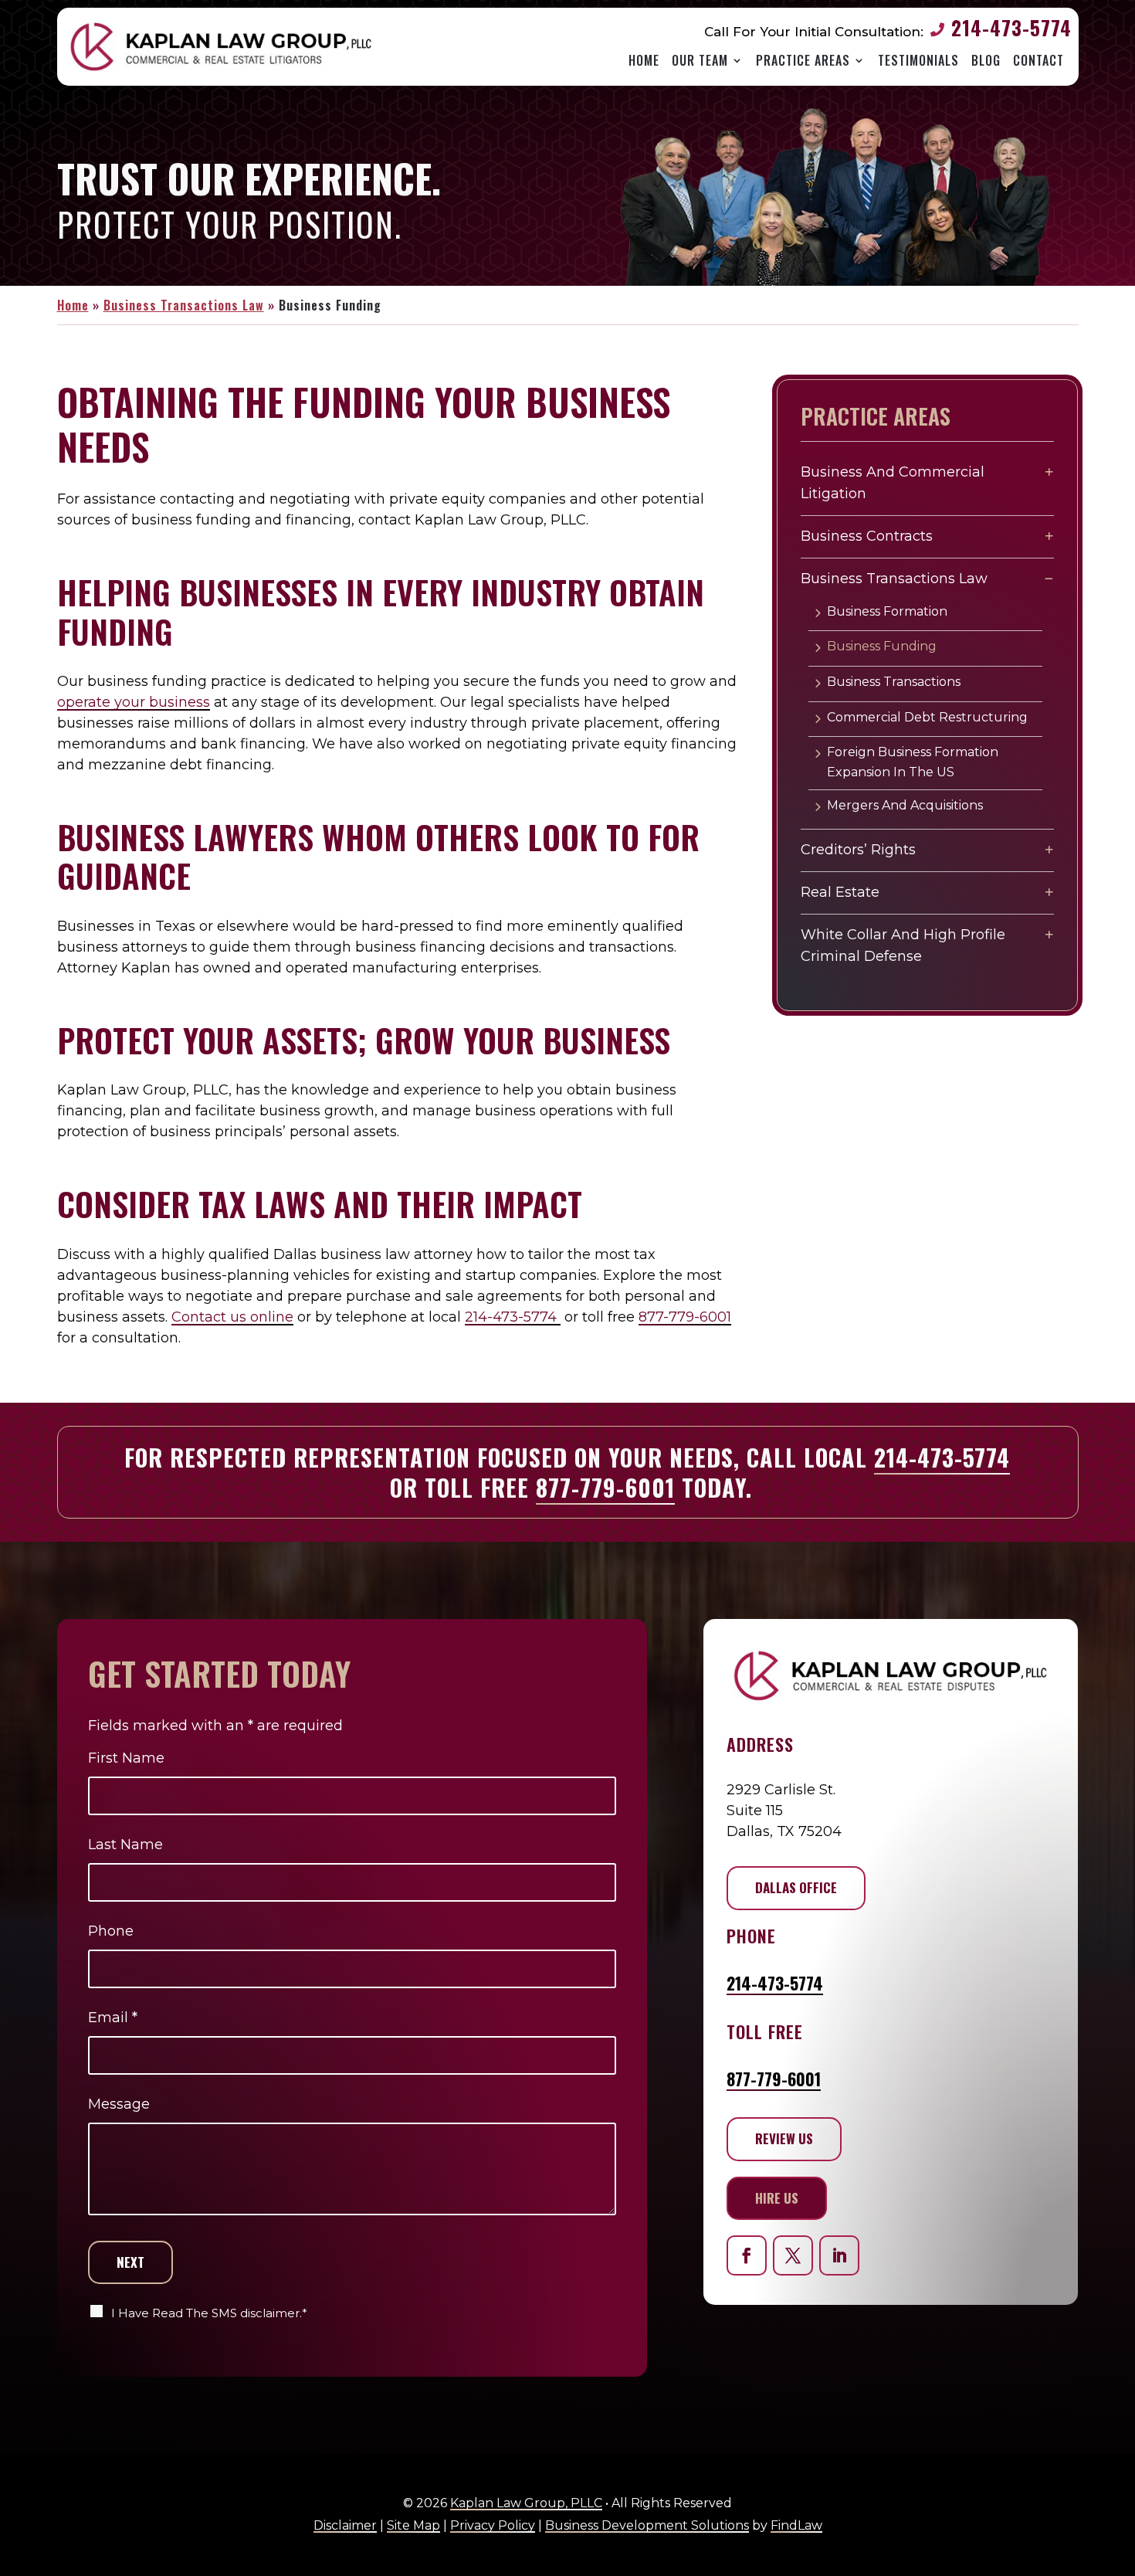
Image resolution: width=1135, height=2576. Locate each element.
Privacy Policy (493, 2525)
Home (644, 61)
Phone (111, 1931)
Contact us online (232, 1317)
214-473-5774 (1011, 27)
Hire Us (777, 2198)
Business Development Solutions (647, 2525)
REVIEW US (784, 2138)
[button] (1116, 2544)
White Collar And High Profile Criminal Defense (903, 946)
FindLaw (796, 2525)
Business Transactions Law (894, 579)
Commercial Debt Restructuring (927, 717)
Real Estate (840, 892)
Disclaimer (345, 2525)
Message (119, 2104)
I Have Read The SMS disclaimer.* (209, 2313)
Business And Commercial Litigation (893, 483)
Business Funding (882, 646)
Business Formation (887, 611)
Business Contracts (867, 536)
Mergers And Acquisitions (905, 805)
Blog (986, 61)
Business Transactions (894, 682)
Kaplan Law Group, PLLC (526, 2503)
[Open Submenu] (1049, 472)
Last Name (125, 1845)
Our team (700, 61)
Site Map (413, 2525)
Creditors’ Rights (858, 850)
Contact (1038, 61)
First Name (126, 1758)
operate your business (134, 702)
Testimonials (918, 61)
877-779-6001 (685, 1317)
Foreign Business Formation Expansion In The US (913, 762)
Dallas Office (796, 1887)
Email (113, 2018)
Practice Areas (803, 61)
